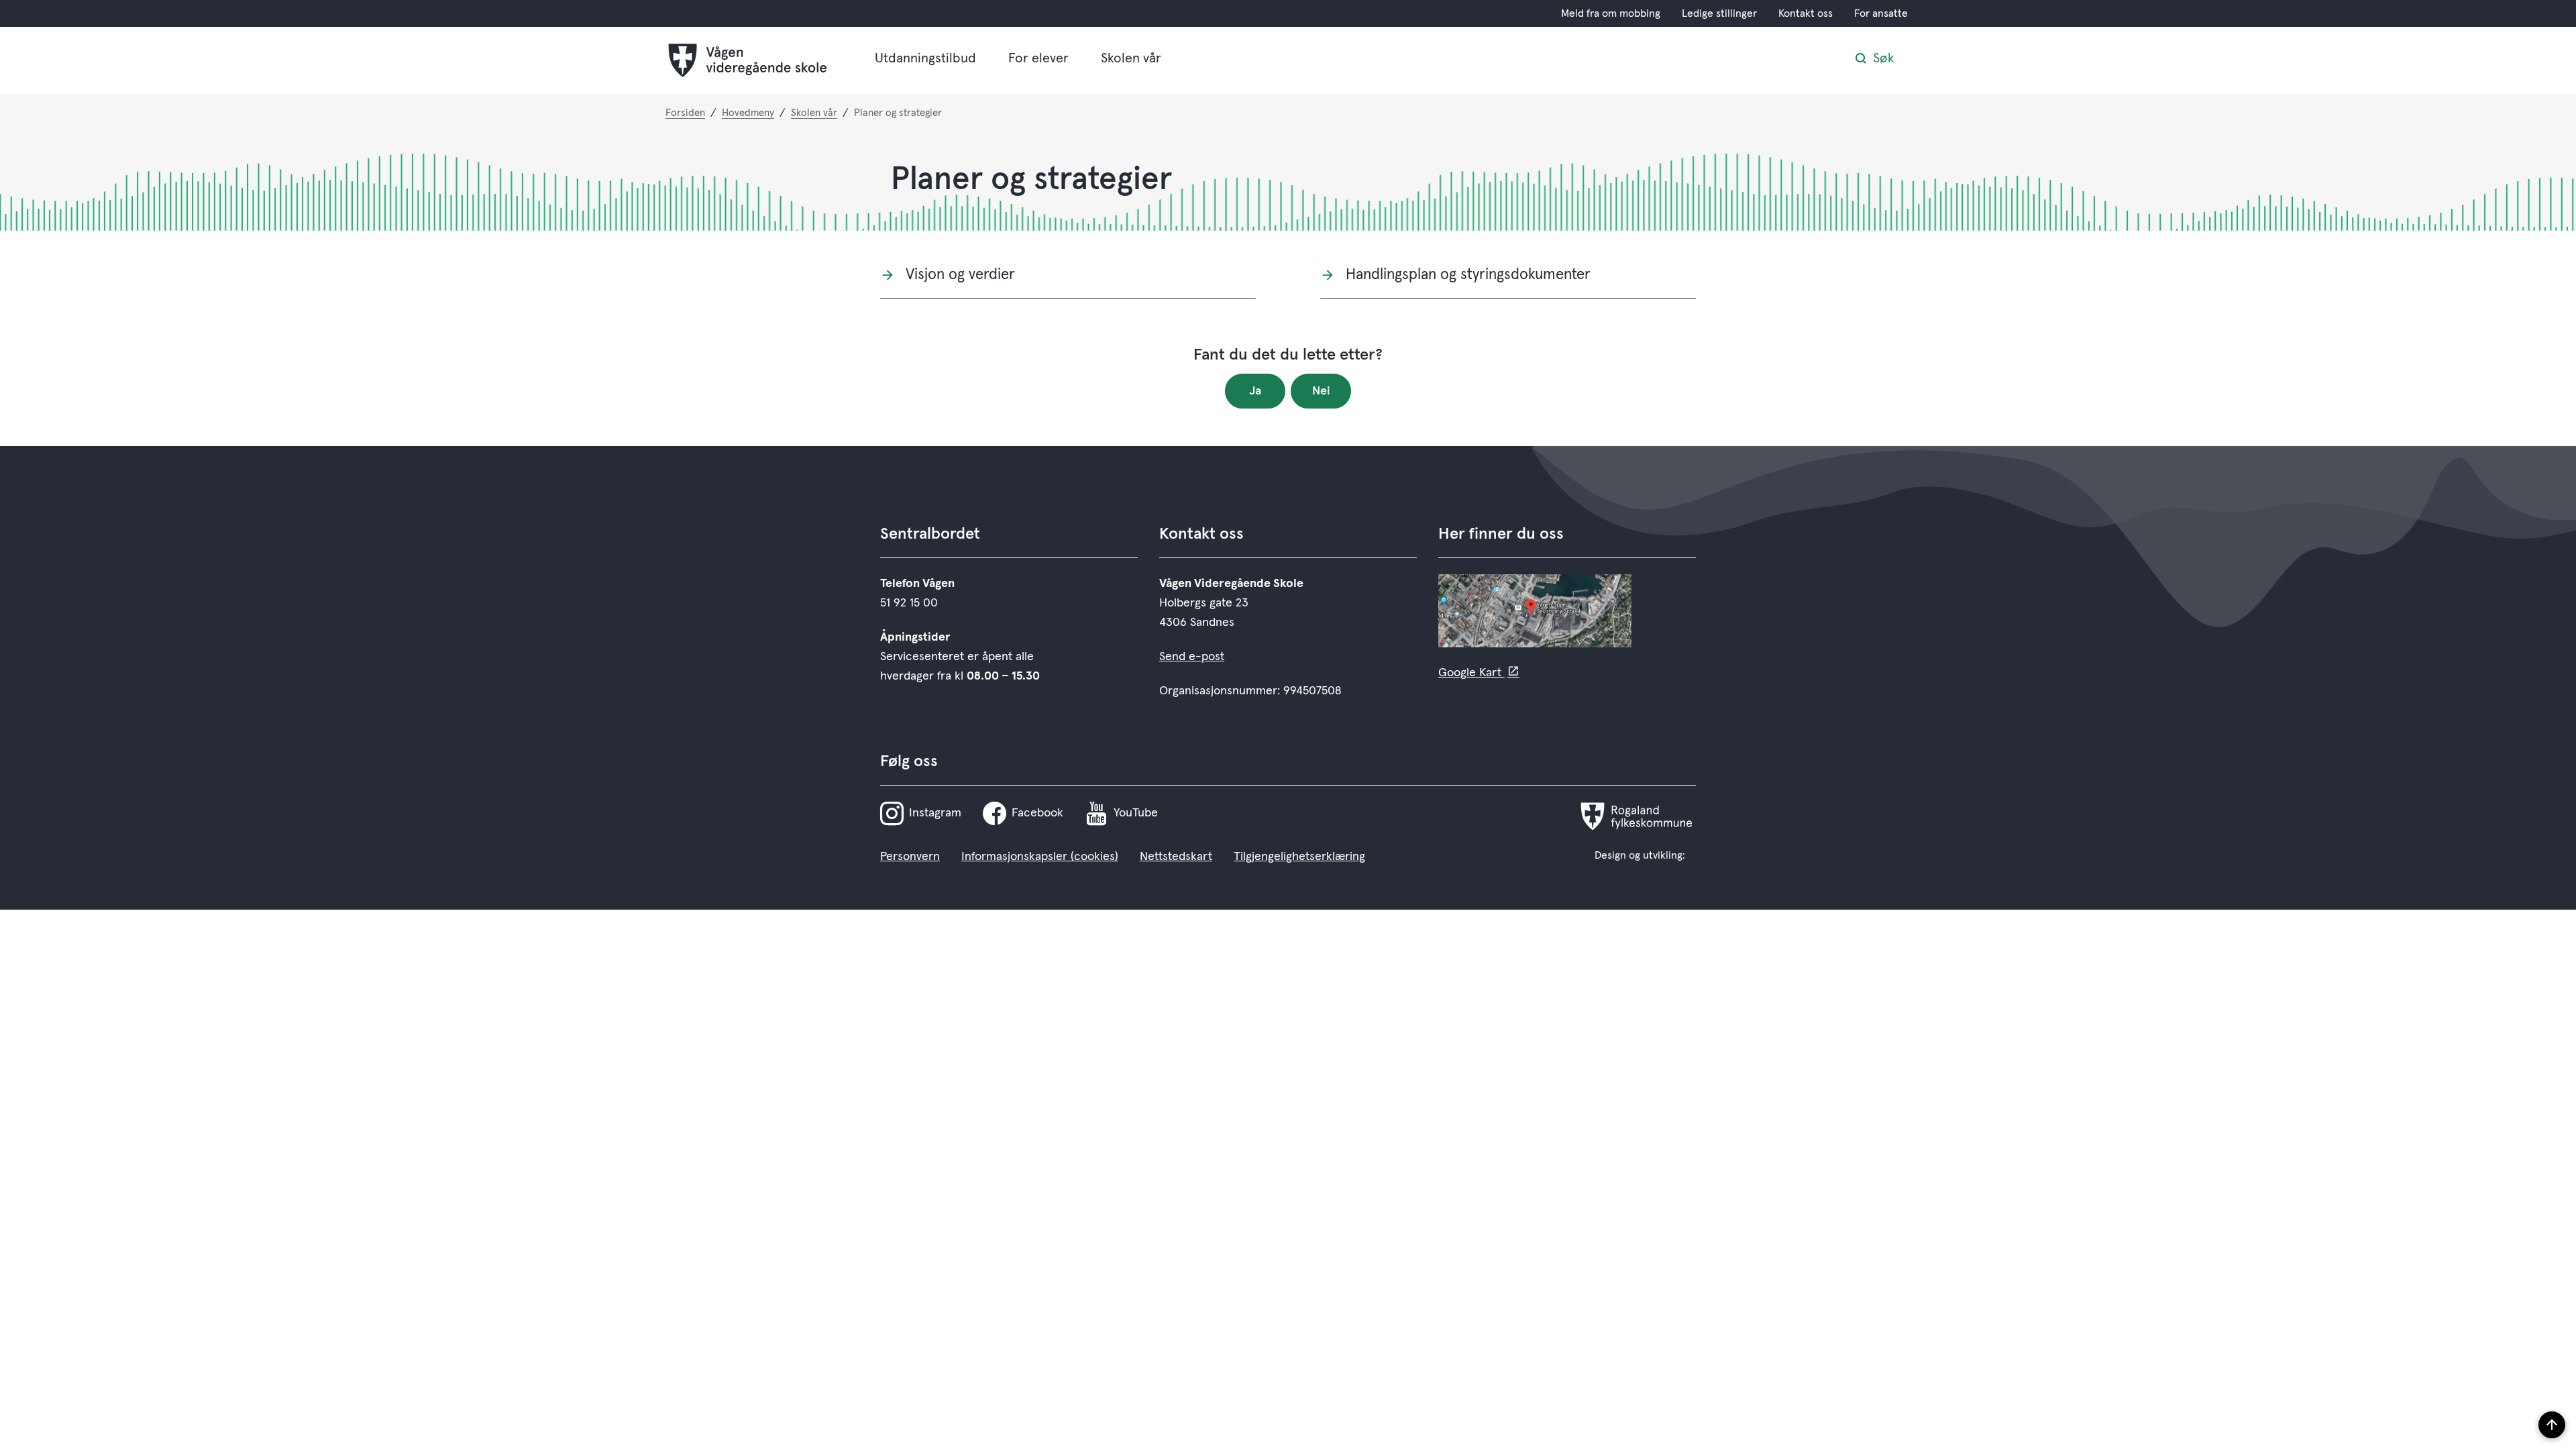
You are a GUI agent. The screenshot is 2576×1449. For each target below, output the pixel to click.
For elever (1038, 58)
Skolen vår (1131, 58)
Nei (1321, 391)
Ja (1255, 391)
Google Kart (1471, 673)
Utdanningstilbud (925, 58)
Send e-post (1192, 657)
